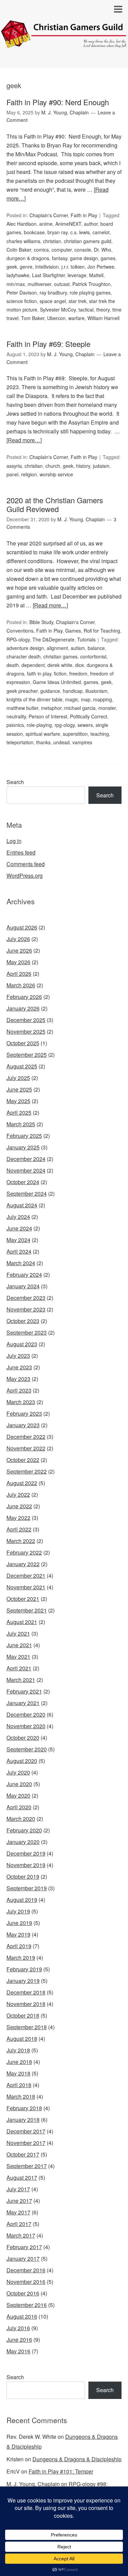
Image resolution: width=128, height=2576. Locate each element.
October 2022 (23, 1460)
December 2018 (26, 1992)
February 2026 (24, 997)
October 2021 (23, 1599)
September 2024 (27, 1194)
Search (15, 782)
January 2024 (23, 1286)
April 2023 (19, 1390)
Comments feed (26, 864)
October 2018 (23, 2015)
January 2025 (23, 1147)
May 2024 (18, 1240)
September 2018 (27, 2027)
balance (96, 648)
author (91, 224)
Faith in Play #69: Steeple (48, 344)
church (53, 466)
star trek (77, 301)
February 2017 (24, 2247)
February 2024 (24, 1275)
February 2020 (24, 1830)
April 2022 (19, 1529)
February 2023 (24, 1413)
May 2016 (18, 2351)
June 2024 (19, 1228)
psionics (15, 725)
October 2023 (23, 1321)
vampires (82, 742)
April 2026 (19, 974)
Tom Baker (33, 318)
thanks (43, 742)
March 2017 (21, 2235)
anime (46, 224)
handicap (73, 691)
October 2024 (23, 1182)
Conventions (20, 631)
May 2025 (18, 1101)
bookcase (34, 232)
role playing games (90, 292)
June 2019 (19, 1923)
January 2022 (23, 1564)
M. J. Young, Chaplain (33, 2484)
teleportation (20, 742)
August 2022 (22, 1483)
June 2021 (19, 1645)
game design (84, 258)
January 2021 (23, 1703)
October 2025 (23, 1043)
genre (26, 267)
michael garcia (80, 708)
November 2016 (26, 2282)
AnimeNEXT (68, 224)
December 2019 (26, 1853)
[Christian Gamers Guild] (64, 43)
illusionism (96, 691)
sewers (85, 725)
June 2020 (19, 1784)
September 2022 (27, 1471)
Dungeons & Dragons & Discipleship (77, 2459)
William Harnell (103, 318)
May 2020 (18, 1795)
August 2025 (22, 1066)
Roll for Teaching (102, 631)
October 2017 (23, 2154)
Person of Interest (48, 716)
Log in (14, 841)
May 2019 (18, 1934)
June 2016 (19, 2340)
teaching (100, 734)
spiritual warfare (43, 734)
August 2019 (22, 1900)
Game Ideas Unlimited (57, 682)
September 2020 (27, 1749)
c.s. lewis (80, 232)
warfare (76, 318)
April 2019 (19, 1946)
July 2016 (18, 2328)
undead (61, 742)
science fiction (22, 301)
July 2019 (18, 1911)
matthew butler (22, 708)
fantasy (60, 258)
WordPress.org (25, 876)
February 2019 (24, 1969)
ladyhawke (18, 275)
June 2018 (19, 2062)
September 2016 (27, 2305)
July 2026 (18, 939)
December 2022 (26, 1437)
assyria (14, 466)
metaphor (51, 708)
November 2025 (26, 1031)
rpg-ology (65, 725)
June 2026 (19, 950)
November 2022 (26, 1448)
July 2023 (18, 1356)
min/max (16, 284)
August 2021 (22, 1622)
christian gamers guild (88, 241)
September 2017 (27, 2166)
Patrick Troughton (91, 284)
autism (78, 648)
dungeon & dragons (28, 258)
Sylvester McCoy (58, 309)
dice (80, 665)
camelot (101, 232)
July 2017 (18, 2189)
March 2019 (21, 1958)
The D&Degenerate (53, 639)
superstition (75, 734)
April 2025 (19, 1112)
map (86, 699)
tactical (86, 309)
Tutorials (86, 639)
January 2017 (23, 2259)
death (13, 665)
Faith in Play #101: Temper (61, 2471)
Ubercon (56, 318)
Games (73, 631)
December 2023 (26, 1298)
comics (41, 250)
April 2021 (19, 1668)
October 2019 (23, 1877)
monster (107, 708)
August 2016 (22, 2316)
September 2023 (27, 1332)
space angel (53, 301)
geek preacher (22, 691)
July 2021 (18, 1633)
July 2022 (18, 1494)
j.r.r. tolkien (73, 267)
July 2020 (18, 1772)
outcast (62, 284)
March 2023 (21, 1402)
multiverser (39, 284)
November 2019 (26, 1865)
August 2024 (22, 1205)
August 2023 (22, 1344)
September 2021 (27, 1610)
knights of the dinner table (34, 699)
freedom (78, 673)
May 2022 (18, 1518)
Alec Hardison (22, 224)
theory (103, 309)
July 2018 (18, 2050)
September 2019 (27, 1888)
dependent (33, 665)
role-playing (39, 725)
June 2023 (19, 1367)
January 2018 (23, 2120)
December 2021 (26, 1576)
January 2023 (23, 1425)
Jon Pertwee (101, 267)
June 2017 (19, 2201)
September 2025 (27, 1055)
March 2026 (21, 985)
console (83, 250)
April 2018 (19, 2085)
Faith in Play (84, 215)
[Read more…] (24, 440)
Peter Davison (22, 292)
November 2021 (26, 1587)
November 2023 (26, 1309)
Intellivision (47, 267)
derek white (60, 665)
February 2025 (24, 1136)
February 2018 (24, 2108)
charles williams (23, 241)
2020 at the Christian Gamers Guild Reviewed (55, 504)
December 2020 (26, 1714)
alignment (57, 648)
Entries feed (21, 852)
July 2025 (18, 1078)
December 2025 (26, 1020)
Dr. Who (103, 250)
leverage (77, 275)
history (83, 466)
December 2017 (26, 2131)
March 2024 (21, 1263)
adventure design (25, 648)
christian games (60, 656)
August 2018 (22, 2039)
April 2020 (19, 1807)
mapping (103, 699)
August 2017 (22, 2177)
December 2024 (26, 1159)
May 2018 (18, 2073)
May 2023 (18, 1379)
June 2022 (19, 1506)
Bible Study (41, 622)
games (108, 258)
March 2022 (21, 1541)
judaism (101, 466)
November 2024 (26, 1170)
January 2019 (23, 1981)
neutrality (16, 716)
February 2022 (24, 1552)
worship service (56, 474)
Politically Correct (89, 716)
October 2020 (23, 1738)
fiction (60, 673)
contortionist (93, 656)
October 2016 (23, 2293)
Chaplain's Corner (49, 215)
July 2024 (18, 1217)
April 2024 (19, 1251)
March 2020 (21, 1819)
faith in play (39, 673)
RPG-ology (18, 639)
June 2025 (19, 1089)
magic (72, 699)
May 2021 (18, 1657)
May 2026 (18, 962)
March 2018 (21, 2096)
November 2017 (26, 2143)
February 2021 (24, 1691)
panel (12, 474)
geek (12, 267)
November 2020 (26, 1726)
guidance (50, 691)
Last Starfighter (48, 275)
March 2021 (21, 1680)
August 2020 (22, 1761)
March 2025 (21, 1124)
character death (24, 656)
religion (29, 474)
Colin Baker (19, 250)
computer (62, 250)
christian (52, 241)
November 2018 (26, 2004)
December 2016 (26, 2270)
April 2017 (19, 2224)
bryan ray (58, 232)
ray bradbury (53, 292)
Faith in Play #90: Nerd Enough (58, 102)
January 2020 (23, 1842)
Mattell (96, 275)
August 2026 (22, 927)
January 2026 (23, 1008)
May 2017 (18, 2212)
